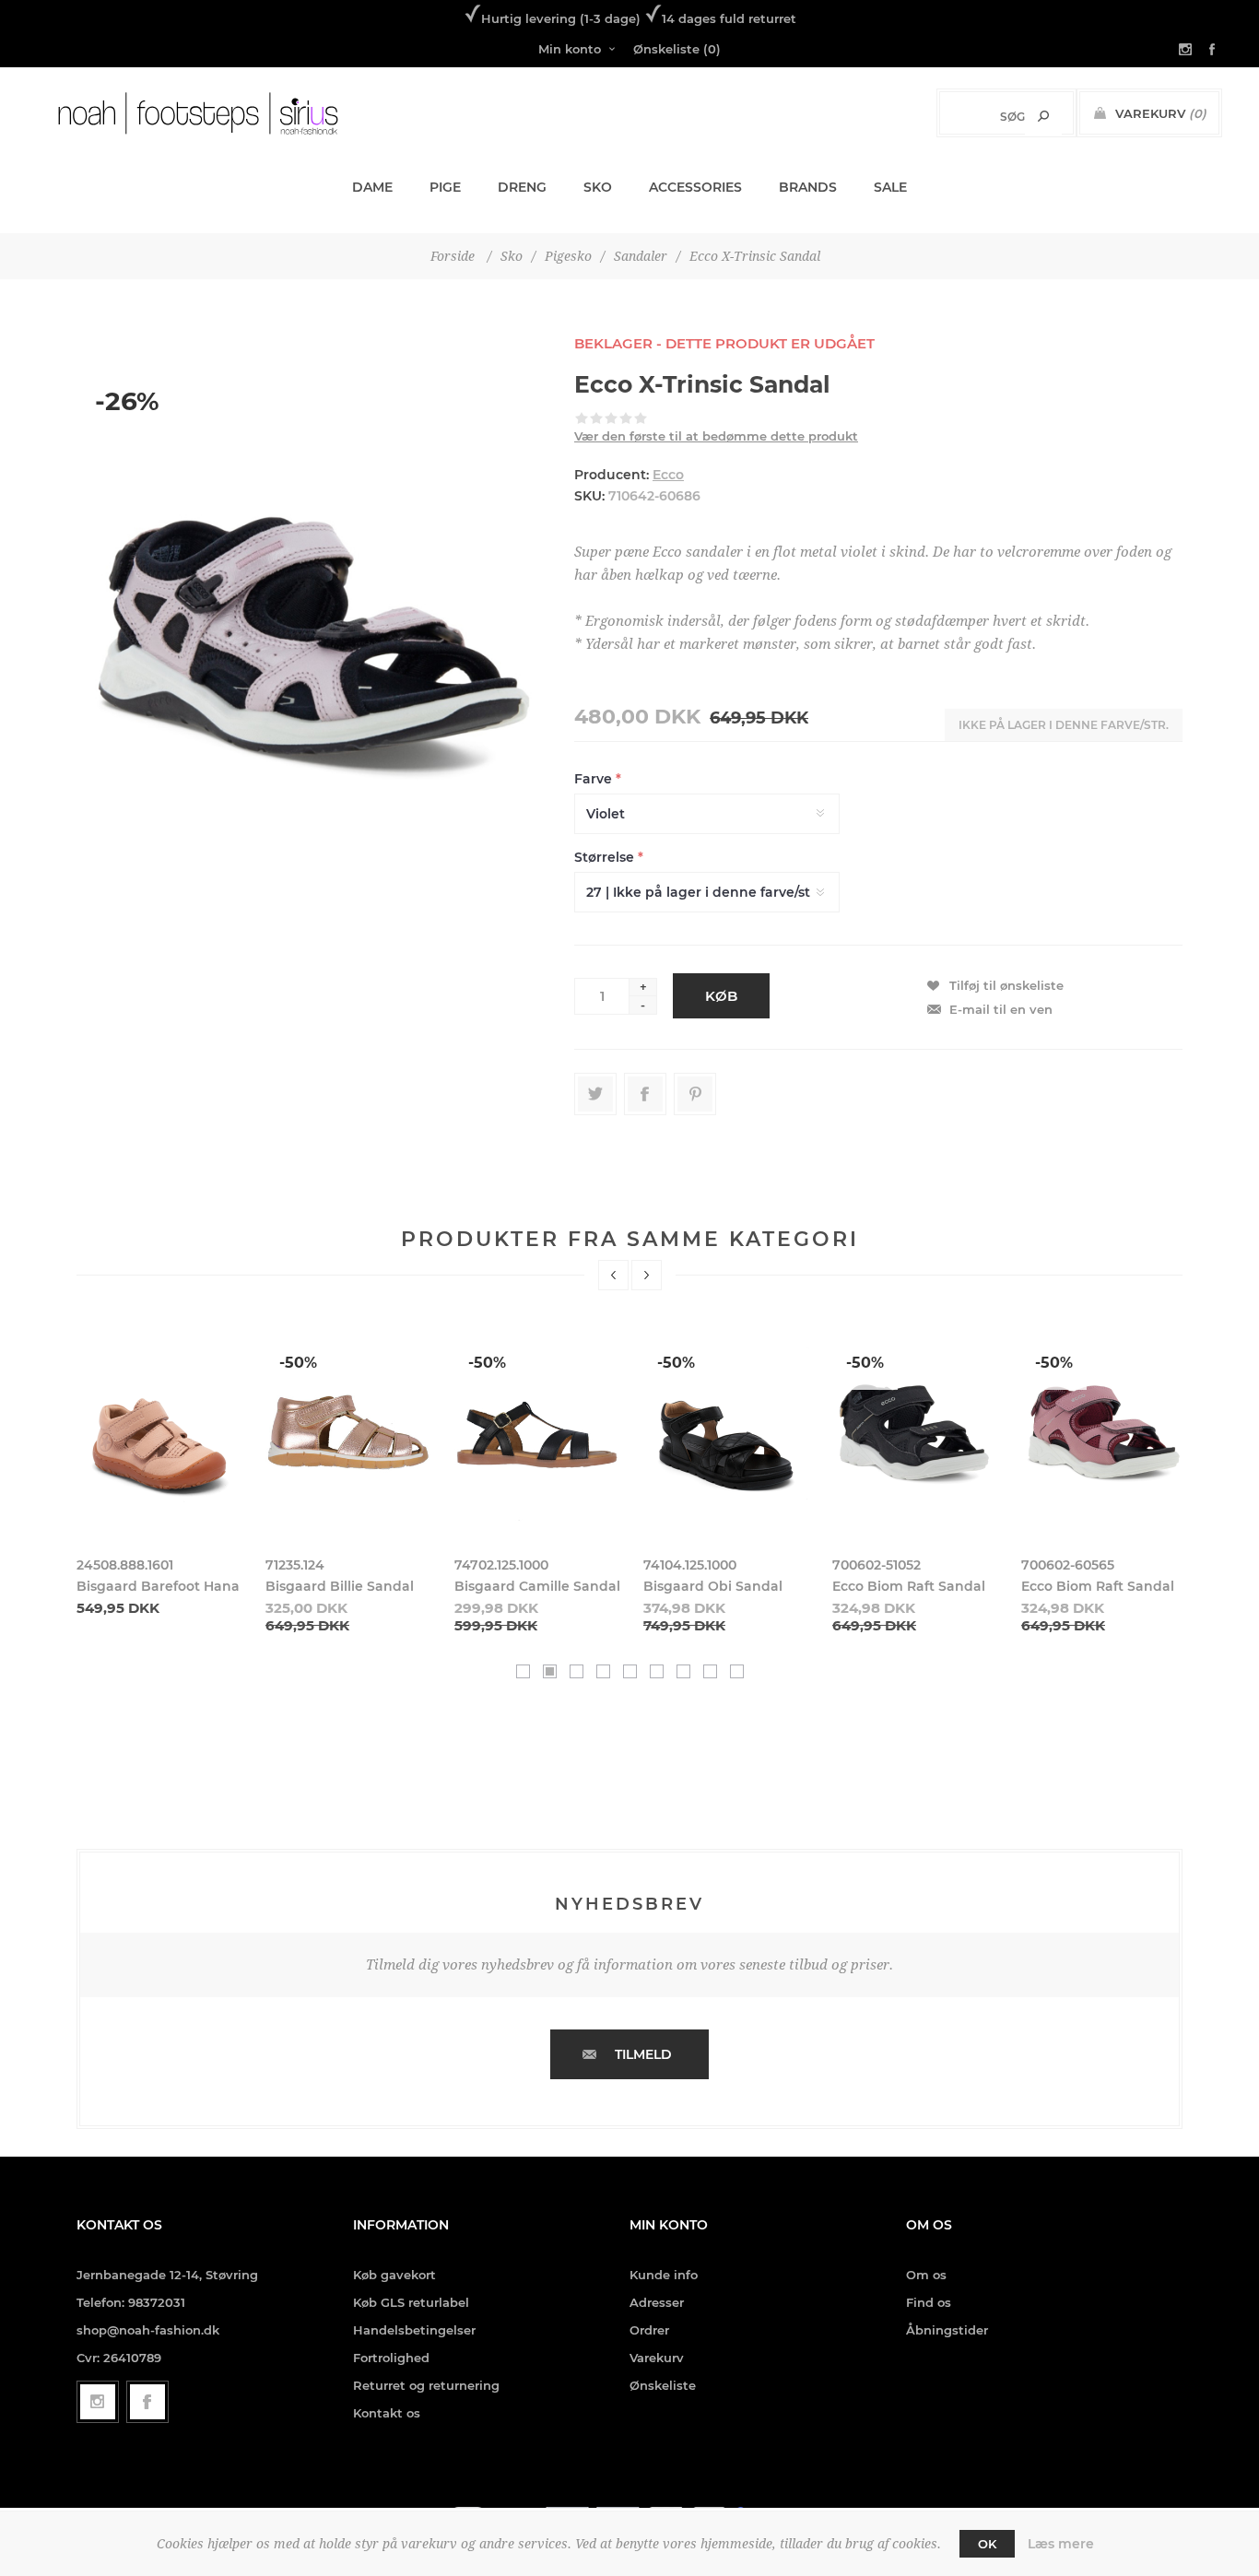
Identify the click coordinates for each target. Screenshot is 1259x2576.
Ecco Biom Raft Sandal (909, 1586)
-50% (298, 1363)
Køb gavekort (394, 2275)
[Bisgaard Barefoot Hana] (159, 1430)
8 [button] (710, 1671)
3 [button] (577, 1671)
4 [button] (603, 1671)
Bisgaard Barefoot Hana (158, 1586)
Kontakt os (387, 2413)
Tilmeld (643, 2054)
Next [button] (647, 1275)
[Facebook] (147, 2402)
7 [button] (683, 1671)
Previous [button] (613, 1275)
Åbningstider (947, 2330)
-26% (127, 401)
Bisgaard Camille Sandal (537, 1586)
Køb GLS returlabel (411, 2302)
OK (987, 2544)
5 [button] (630, 1671)
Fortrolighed (391, 2358)
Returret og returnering (426, 2385)
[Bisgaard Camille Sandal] (537, 1430)
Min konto (570, 49)
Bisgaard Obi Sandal (713, 1586)
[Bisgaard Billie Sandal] (348, 1430)
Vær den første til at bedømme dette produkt (716, 436)
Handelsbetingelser (414, 2330)
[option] (160, 1471)
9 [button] (737, 1671)
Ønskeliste (663, 2385)
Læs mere (1061, 2544)
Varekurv (657, 2358)
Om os (926, 2275)
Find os (929, 2302)
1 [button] (523, 1671)
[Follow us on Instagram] (98, 2402)
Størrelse (606, 857)
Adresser (657, 2302)
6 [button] (657, 1671)
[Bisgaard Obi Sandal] (726, 1430)
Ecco (668, 475)
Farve (595, 779)
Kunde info (664, 2275)
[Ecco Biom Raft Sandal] (915, 1430)
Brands (808, 187)
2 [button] (550, 1671)
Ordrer (649, 2330)
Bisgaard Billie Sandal (340, 1586)
